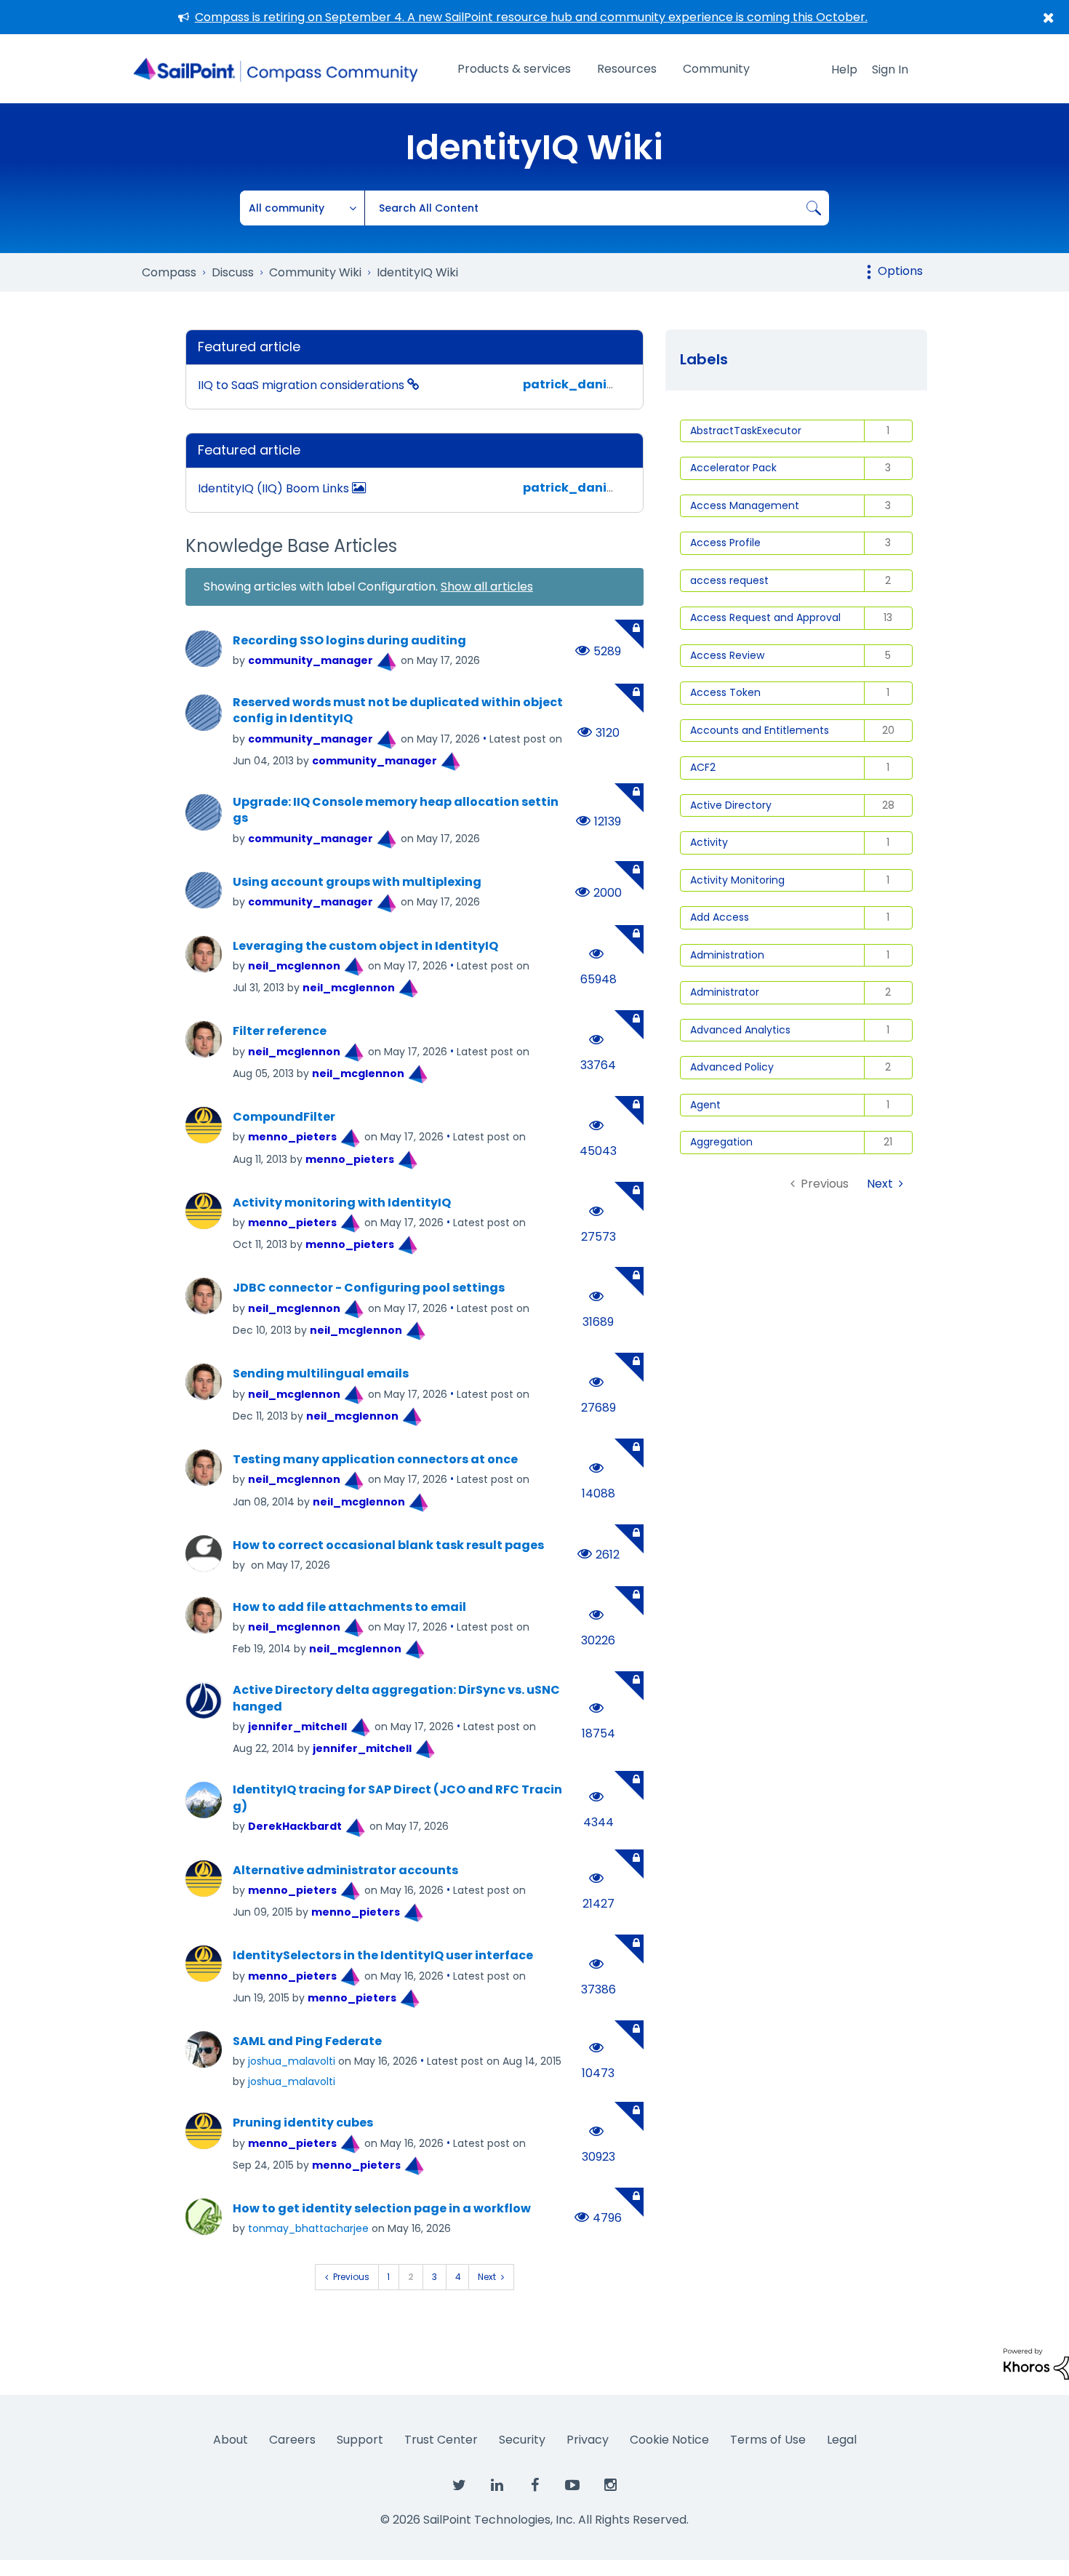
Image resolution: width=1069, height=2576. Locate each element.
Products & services (514, 69)
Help (844, 69)
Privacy (588, 2440)
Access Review (727, 655)
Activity (709, 842)
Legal (842, 2440)
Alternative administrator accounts (345, 1871)
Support (360, 2440)
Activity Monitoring (737, 880)
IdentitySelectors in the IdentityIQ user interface (383, 1956)
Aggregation (721, 1142)
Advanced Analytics (740, 1030)
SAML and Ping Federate (307, 2041)
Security (522, 2440)
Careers (292, 2440)
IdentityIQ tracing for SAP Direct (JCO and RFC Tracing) (397, 1798)
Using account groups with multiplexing (357, 882)
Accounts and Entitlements (760, 730)
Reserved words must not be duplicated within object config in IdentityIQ (398, 711)
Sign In (890, 69)
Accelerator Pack (733, 468)
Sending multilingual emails (321, 1374)
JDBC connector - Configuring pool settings (369, 1288)
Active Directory (731, 805)
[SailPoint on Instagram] (610, 2486)
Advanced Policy (732, 1067)
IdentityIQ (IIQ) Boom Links (275, 488)
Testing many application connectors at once (375, 1460)
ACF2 (703, 767)
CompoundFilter (284, 1117)
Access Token (725, 692)
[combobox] (597, 208)
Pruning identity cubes (303, 2123)
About (231, 2440)
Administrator (725, 992)
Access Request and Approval (765, 617)
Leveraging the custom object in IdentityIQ (365, 946)
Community (716, 69)
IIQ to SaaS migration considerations (303, 385)
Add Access (720, 917)
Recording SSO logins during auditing (349, 641)
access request (729, 580)
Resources (627, 69)
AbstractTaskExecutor (746, 431)
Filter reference (280, 1031)
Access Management (745, 505)
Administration (727, 955)
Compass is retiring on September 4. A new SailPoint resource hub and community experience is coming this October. (531, 17)
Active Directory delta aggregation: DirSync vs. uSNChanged (396, 1699)
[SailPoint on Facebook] (534, 2486)
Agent (705, 1105)
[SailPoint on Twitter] (459, 2486)
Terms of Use (768, 2440)
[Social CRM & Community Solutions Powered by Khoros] (1036, 2363)
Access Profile (725, 543)
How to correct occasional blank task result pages (388, 1545)
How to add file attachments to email (349, 1607)
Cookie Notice (669, 2440)
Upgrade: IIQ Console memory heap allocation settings (396, 811)
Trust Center (441, 2440)
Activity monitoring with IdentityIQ (342, 1203)
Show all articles (487, 587)
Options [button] (900, 271)
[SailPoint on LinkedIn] (497, 2486)
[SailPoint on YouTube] (572, 2486)
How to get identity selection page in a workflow (382, 2209)
